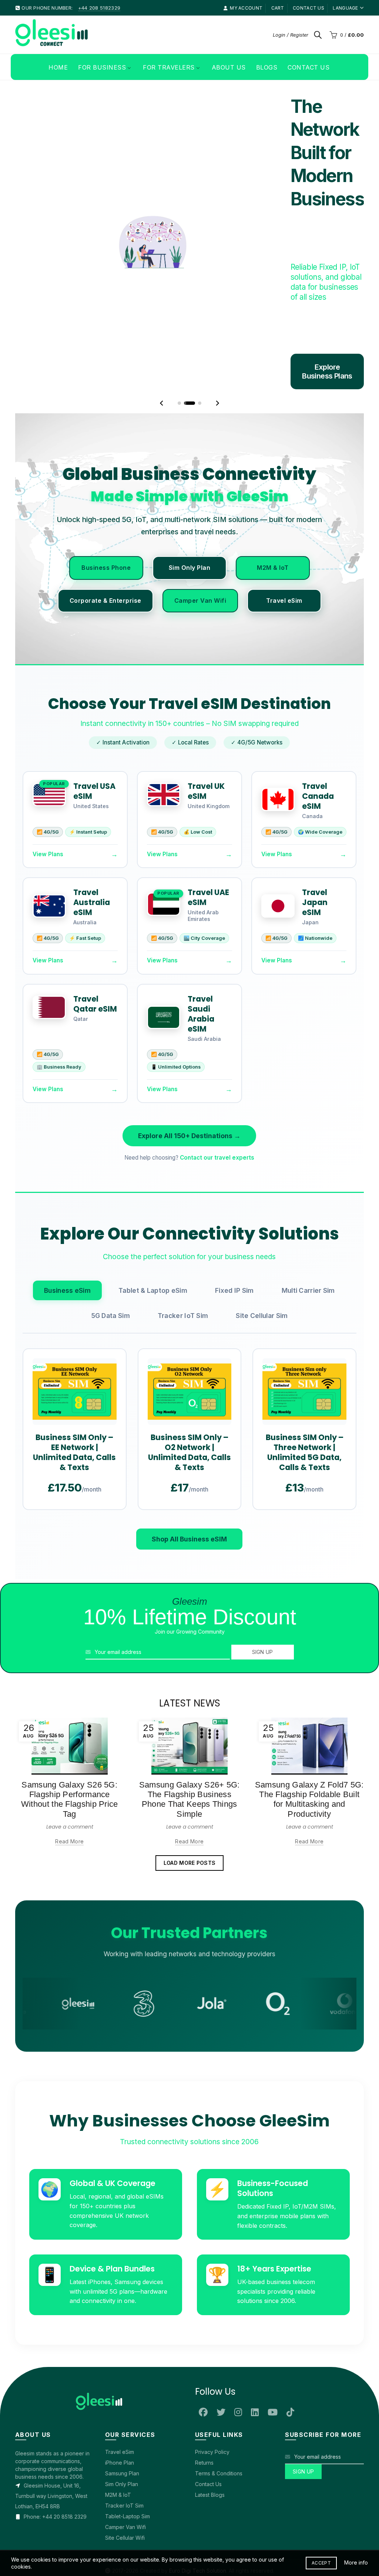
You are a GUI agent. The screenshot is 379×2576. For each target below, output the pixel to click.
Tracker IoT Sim (183, 1250)
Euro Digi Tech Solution (198, 2506)
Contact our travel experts (217, 1093)
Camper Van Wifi (200, 535)
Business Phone (106, 503)
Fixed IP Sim (234, 1225)
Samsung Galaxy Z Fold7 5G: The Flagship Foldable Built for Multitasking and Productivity (309, 1734)
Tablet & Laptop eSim (153, 1225)
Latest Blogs (210, 2430)
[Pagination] (179, 338)
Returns (204, 2398)
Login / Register (291, 35)
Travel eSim (284, 535)
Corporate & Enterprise (105, 535)
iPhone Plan (120, 2398)
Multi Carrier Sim (308, 1225)
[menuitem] (58, 67)
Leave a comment (70, 1762)
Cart (278, 8)
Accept (321, 2563)
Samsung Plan (122, 2409)
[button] (162, 338)
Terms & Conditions (219, 2409)
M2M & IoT (273, 503)
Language (345, 8)
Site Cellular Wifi (125, 2473)
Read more (69, 1776)
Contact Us (208, 2419)
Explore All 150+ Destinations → (189, 1071)
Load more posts (190, 1798)
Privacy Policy (212, 2387)
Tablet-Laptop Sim (128, 2451)
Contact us (308, 8)
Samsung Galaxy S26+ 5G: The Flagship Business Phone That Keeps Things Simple (189, 1734)
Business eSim (67, 1225)
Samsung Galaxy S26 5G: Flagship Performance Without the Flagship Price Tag (70, 1734)
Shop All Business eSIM (189, 1474)
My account (246, 8)
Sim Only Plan (190, 503)
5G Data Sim (111, 1250)
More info (356, 2562)
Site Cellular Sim (262, 1250)
